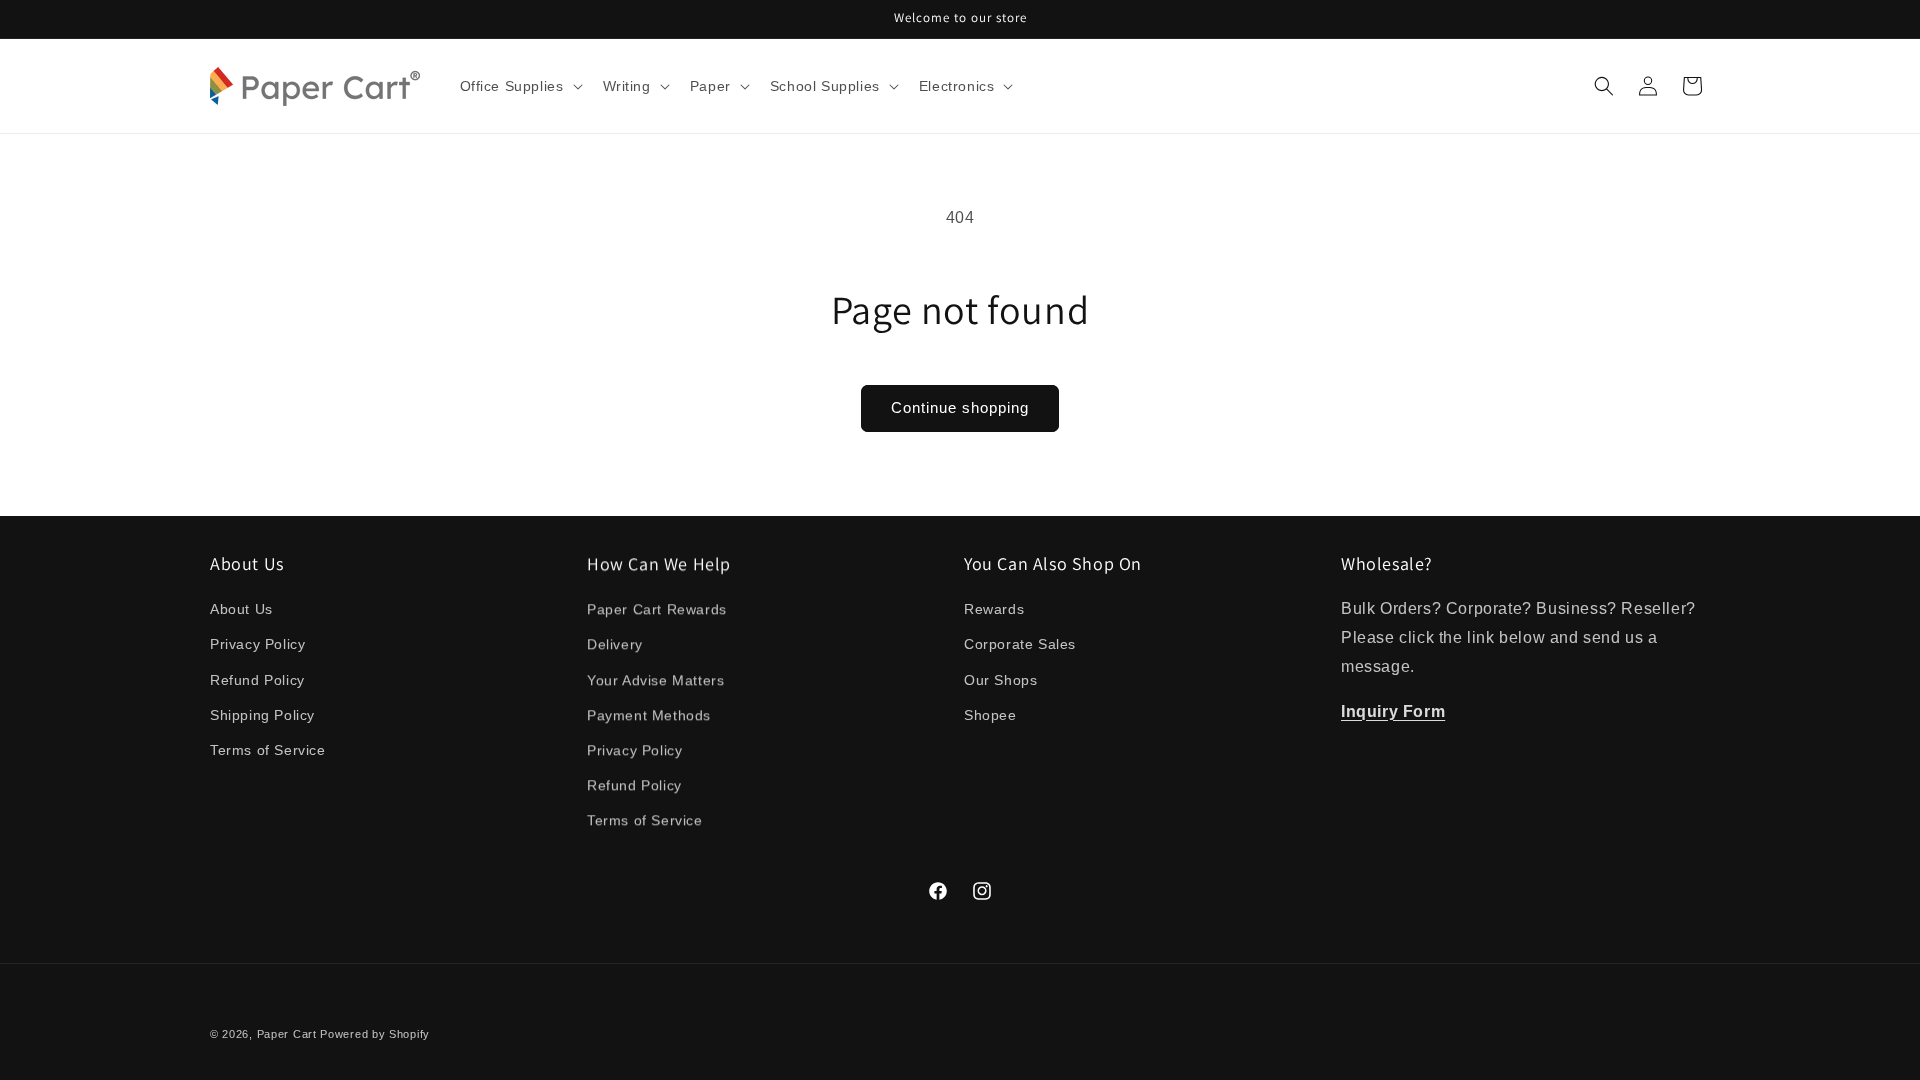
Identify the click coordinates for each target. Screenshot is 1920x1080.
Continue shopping (960, 407)
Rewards (994, 609)
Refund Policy (257, 680)
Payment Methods (649, 715)
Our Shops (1000, 680)
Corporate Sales (1020, 644)
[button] (519, 86)
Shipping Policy (262, 715)
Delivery (615, 644)
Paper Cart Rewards (657, 609)
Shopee (990, 715)
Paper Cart (287, 1034)
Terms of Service (268, 750)
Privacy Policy (257, 644)
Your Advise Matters (655, 680)
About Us (241, 609)
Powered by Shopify (375, 1034)
